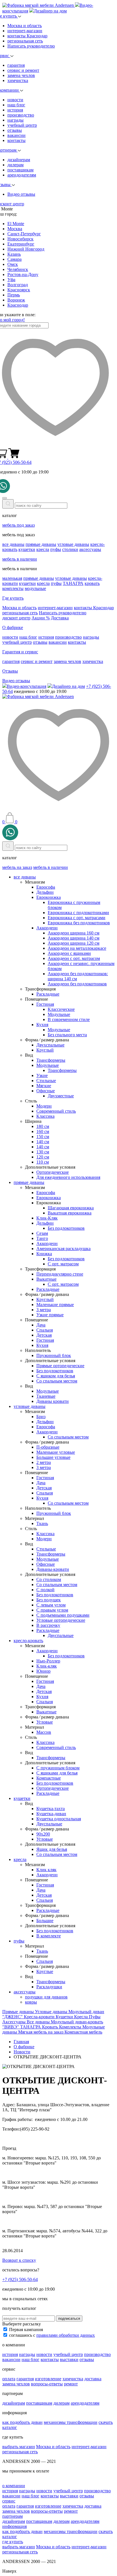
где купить (13, 2542)
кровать (92, 583)
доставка (93, 2379)
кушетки (27, 549)
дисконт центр (16, 618)
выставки (69, 2359)
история (15, 110)
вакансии (16, 135)
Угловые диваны (52, 2012)
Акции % (41, 618)
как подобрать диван (22, 2422)
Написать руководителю (31, 46)
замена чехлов (21, 75)
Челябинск (18, 269)
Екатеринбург (21, 244)
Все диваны (39, 2022)
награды (15, 120)
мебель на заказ (17, 867)
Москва (15, 229)
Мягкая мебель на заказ (41, 2032)
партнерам (12, 2516)
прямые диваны (41, 544)
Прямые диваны (19, 2012)
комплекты (13, 588)
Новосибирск (20, 239)
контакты (16, 140)
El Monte (16, 224)
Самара (14, 259)
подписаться (69, 2318)
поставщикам (20, 170)
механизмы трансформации (71, 2422)
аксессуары (90, 549)
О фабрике (13, 627)
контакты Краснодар (27, 36)
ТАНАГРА (73, 583)
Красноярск (19, 290)
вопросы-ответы (47, 2384)
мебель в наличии (20, 559)
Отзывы (10, 671)
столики (70, 549)
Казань (14, 254)
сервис (9, 2501)
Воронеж (16, 300)
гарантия (16, 65)
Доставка (60, 618)
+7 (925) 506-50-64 (20, 2279)
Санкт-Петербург (24, 234)
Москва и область (25, 26)
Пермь (14, 295)
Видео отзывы (21, 194)
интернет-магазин (25, 31)
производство (21, 115)
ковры (31, 2002)
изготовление (48, 2379)
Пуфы (95, 2017)
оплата (9, 2379)
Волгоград (18, 285)
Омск (13, 264)
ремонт (71, 2384)
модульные (35, 588)
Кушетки (65, 2017)
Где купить (13, 598)
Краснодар (18, 305)
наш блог (16, 105)
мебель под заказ (18, 525)
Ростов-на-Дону (23, 274)
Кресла (82, 2017)
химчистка (18, 80)
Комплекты (71, 2027)
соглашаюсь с (52, 2335)
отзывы (15, 130)
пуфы (56, 549)
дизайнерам (19, 160)
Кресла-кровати (40, 2017)
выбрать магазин (19, 2447)
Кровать (51, 2027)
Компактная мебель (83, 2032)
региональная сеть (25, 41)
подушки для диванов (46, 1997)
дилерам (15, 165)
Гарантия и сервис (20, 652)
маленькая (12, 578)
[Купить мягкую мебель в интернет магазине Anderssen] (39, 5)
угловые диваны (73, 544)
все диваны (13, 544)
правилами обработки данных (66, 2335)
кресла (43, 549)
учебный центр (22, 125)
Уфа (11, 280)
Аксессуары (14, 2022)
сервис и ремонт (23, 70)
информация (14, 2526)
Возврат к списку (19, 2260)
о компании (14, 2486)
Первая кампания (26, 2330)
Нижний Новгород (26, 249)
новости (15, 100)
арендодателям (22, 175)
